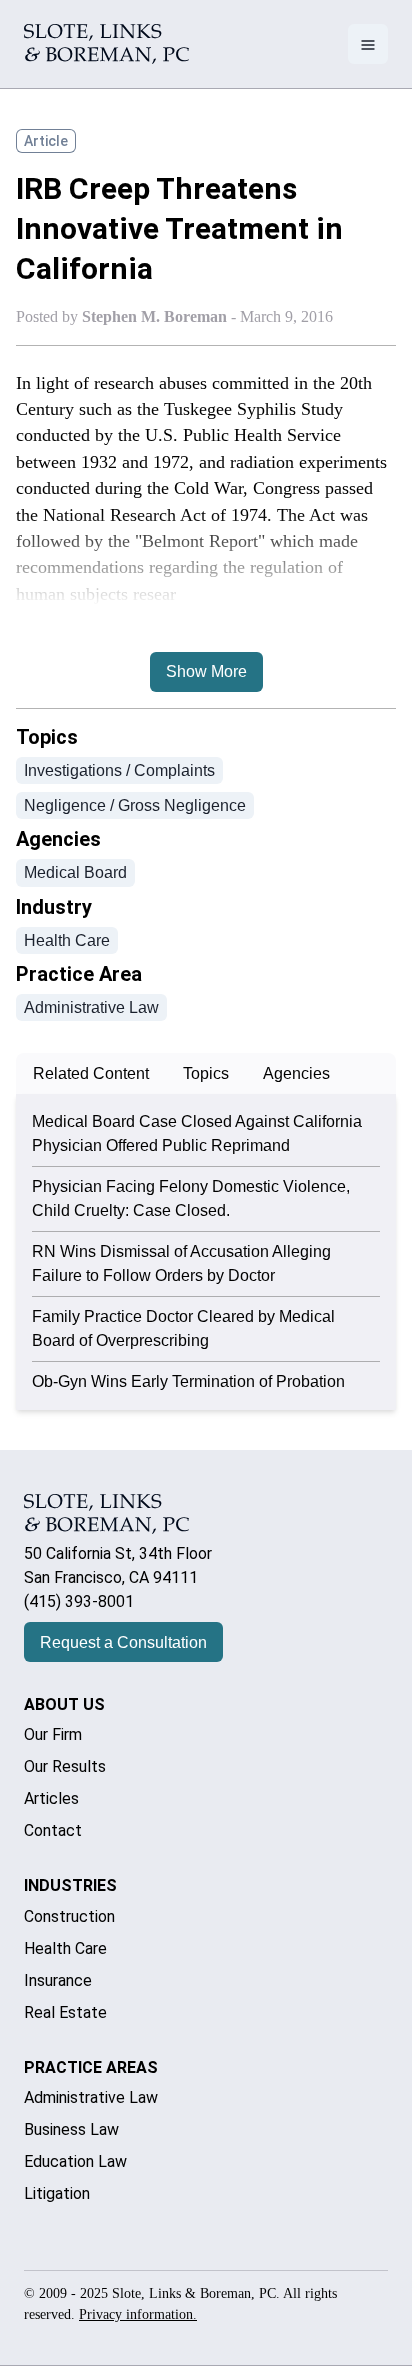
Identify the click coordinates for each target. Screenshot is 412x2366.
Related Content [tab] (91, 1073)
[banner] (106, 44)
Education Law (75, 2161)
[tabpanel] (206, 1252)
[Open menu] (368, 44)
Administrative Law (91, 2097)
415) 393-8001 (81, 1601)
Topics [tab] (206, 1073)
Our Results (65, 1766)
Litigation (57, 2193)
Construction (69, 1916)
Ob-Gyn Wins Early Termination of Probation (188, 1381)
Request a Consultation (123, 1642)
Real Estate (65, 2012)
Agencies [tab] (296, 1073)
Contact (53, 1830)
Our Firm (53, 1734)
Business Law (71, 2129)
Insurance (58, 1980)
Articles (51, 1798)
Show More (206, 671)
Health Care (65, 1948)
